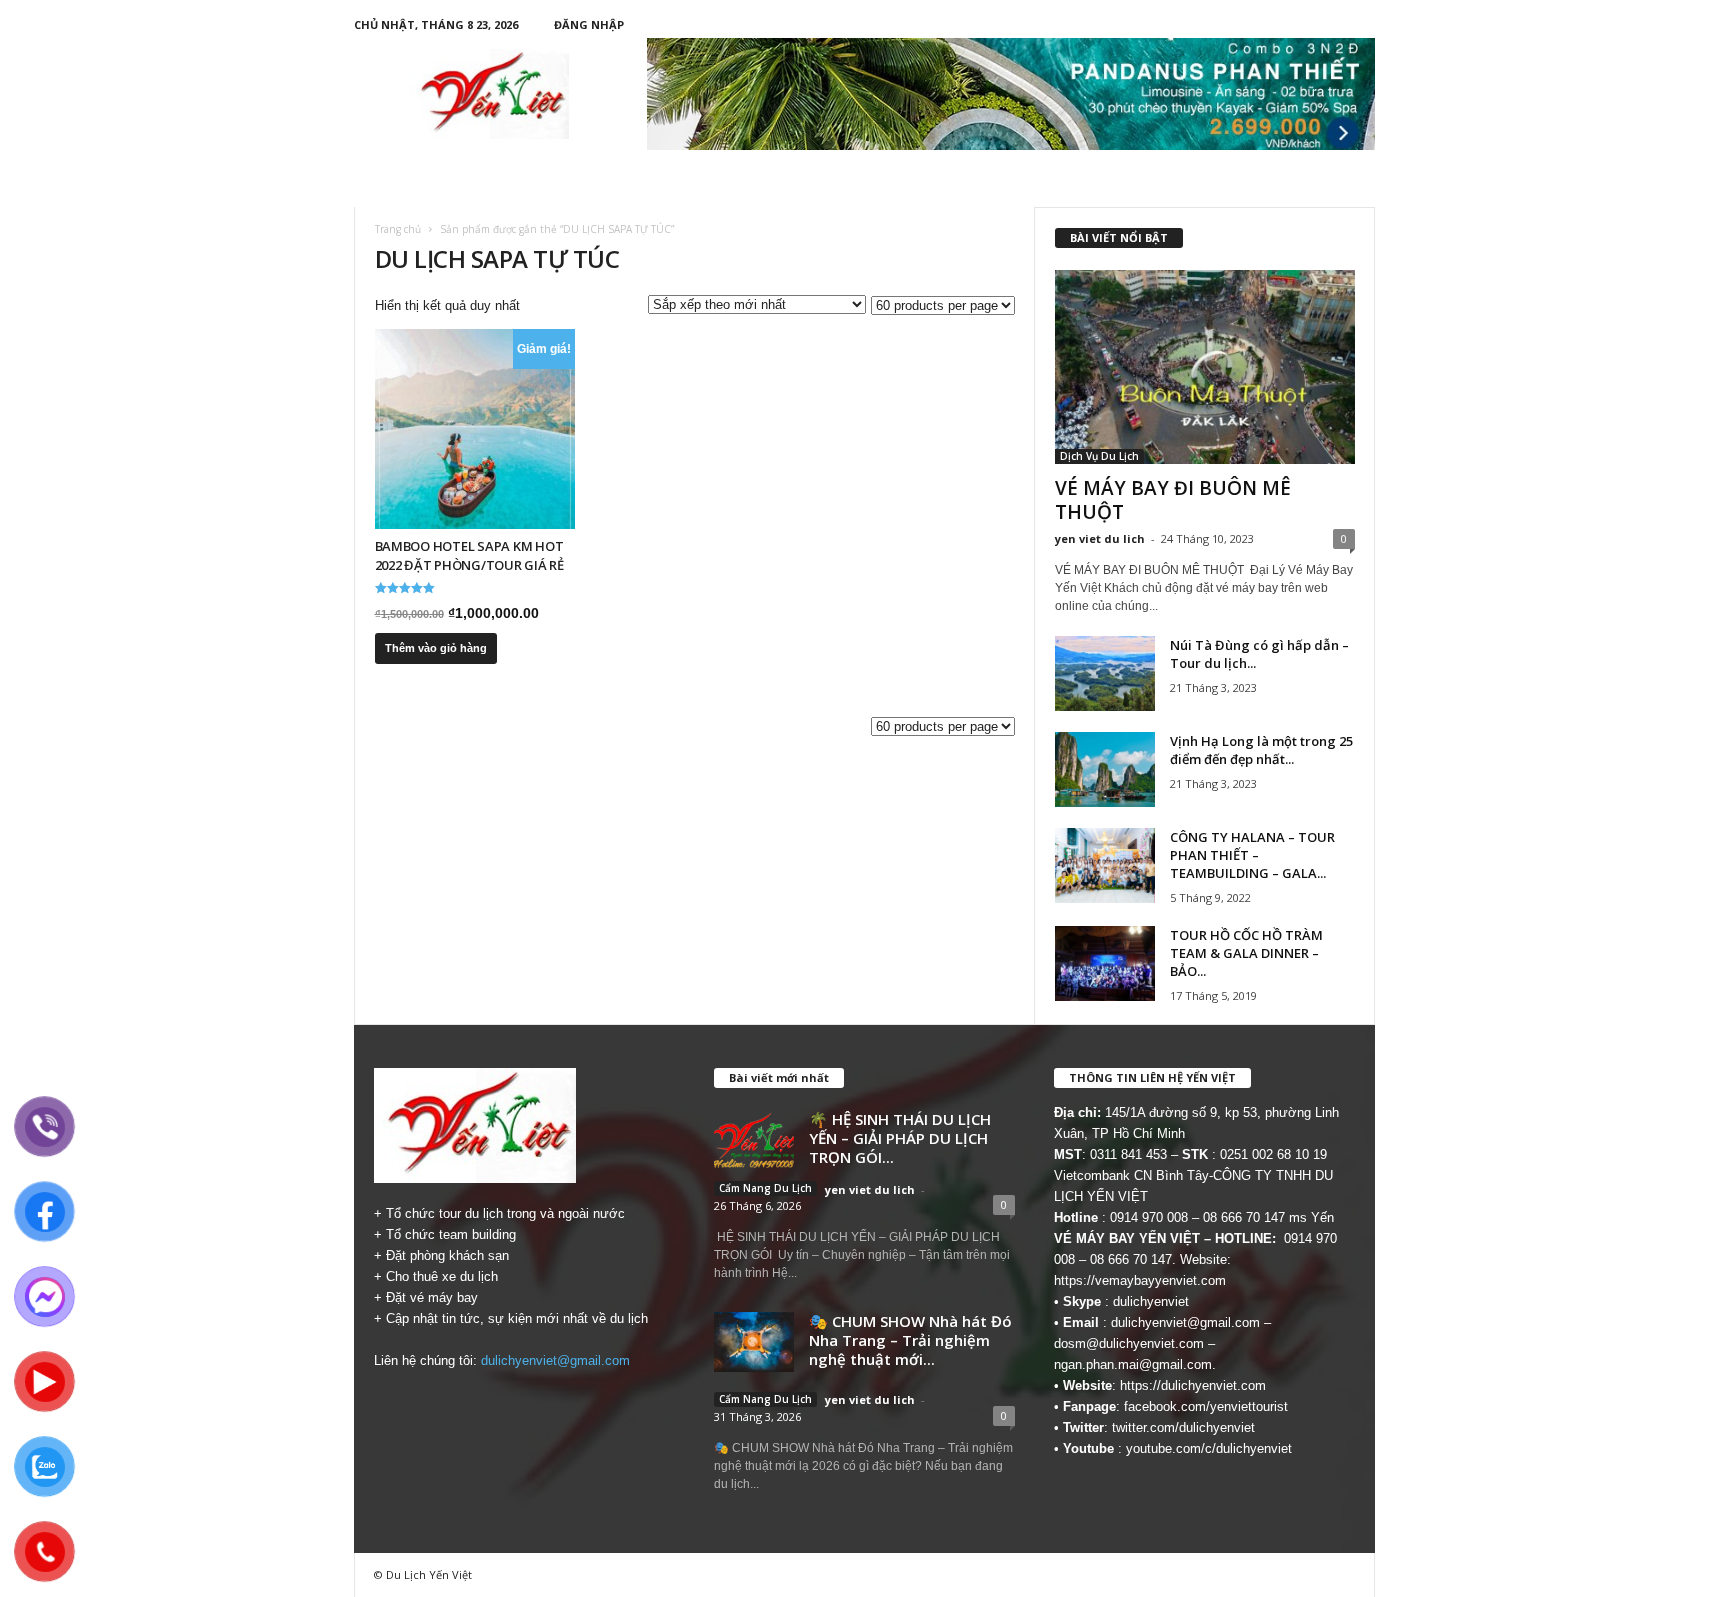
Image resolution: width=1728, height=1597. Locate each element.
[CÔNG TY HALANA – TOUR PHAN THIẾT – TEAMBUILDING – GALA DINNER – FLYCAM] (1105, 865)
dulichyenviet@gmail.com (555, 1360)
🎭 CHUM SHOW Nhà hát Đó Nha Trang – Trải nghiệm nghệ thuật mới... (910, 1340)
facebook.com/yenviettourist (1206, 1406)
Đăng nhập (589, 24)
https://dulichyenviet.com (1193, 1385)
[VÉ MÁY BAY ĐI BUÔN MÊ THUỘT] (1205, 367)
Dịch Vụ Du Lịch (1099, 456)
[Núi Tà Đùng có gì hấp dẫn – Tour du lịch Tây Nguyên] (1105, 673)
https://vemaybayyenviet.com (1140, 1280)
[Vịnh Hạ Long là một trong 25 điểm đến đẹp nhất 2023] (1105, 769)
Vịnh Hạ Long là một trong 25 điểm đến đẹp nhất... (1261, 750)
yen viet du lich (1100, 538)
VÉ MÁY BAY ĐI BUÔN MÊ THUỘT (1173, 500)
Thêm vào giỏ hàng (436, 648)
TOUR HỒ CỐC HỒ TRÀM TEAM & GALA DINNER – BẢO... (1246, 953)
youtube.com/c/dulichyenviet (1209, 1448)
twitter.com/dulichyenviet (1183, 1427)
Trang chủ (398, 229)
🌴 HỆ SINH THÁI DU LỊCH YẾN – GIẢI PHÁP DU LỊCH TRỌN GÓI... (900, 1138)
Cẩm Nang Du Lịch (765, 1188)
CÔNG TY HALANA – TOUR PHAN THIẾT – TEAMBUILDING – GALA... (1252, 855)
